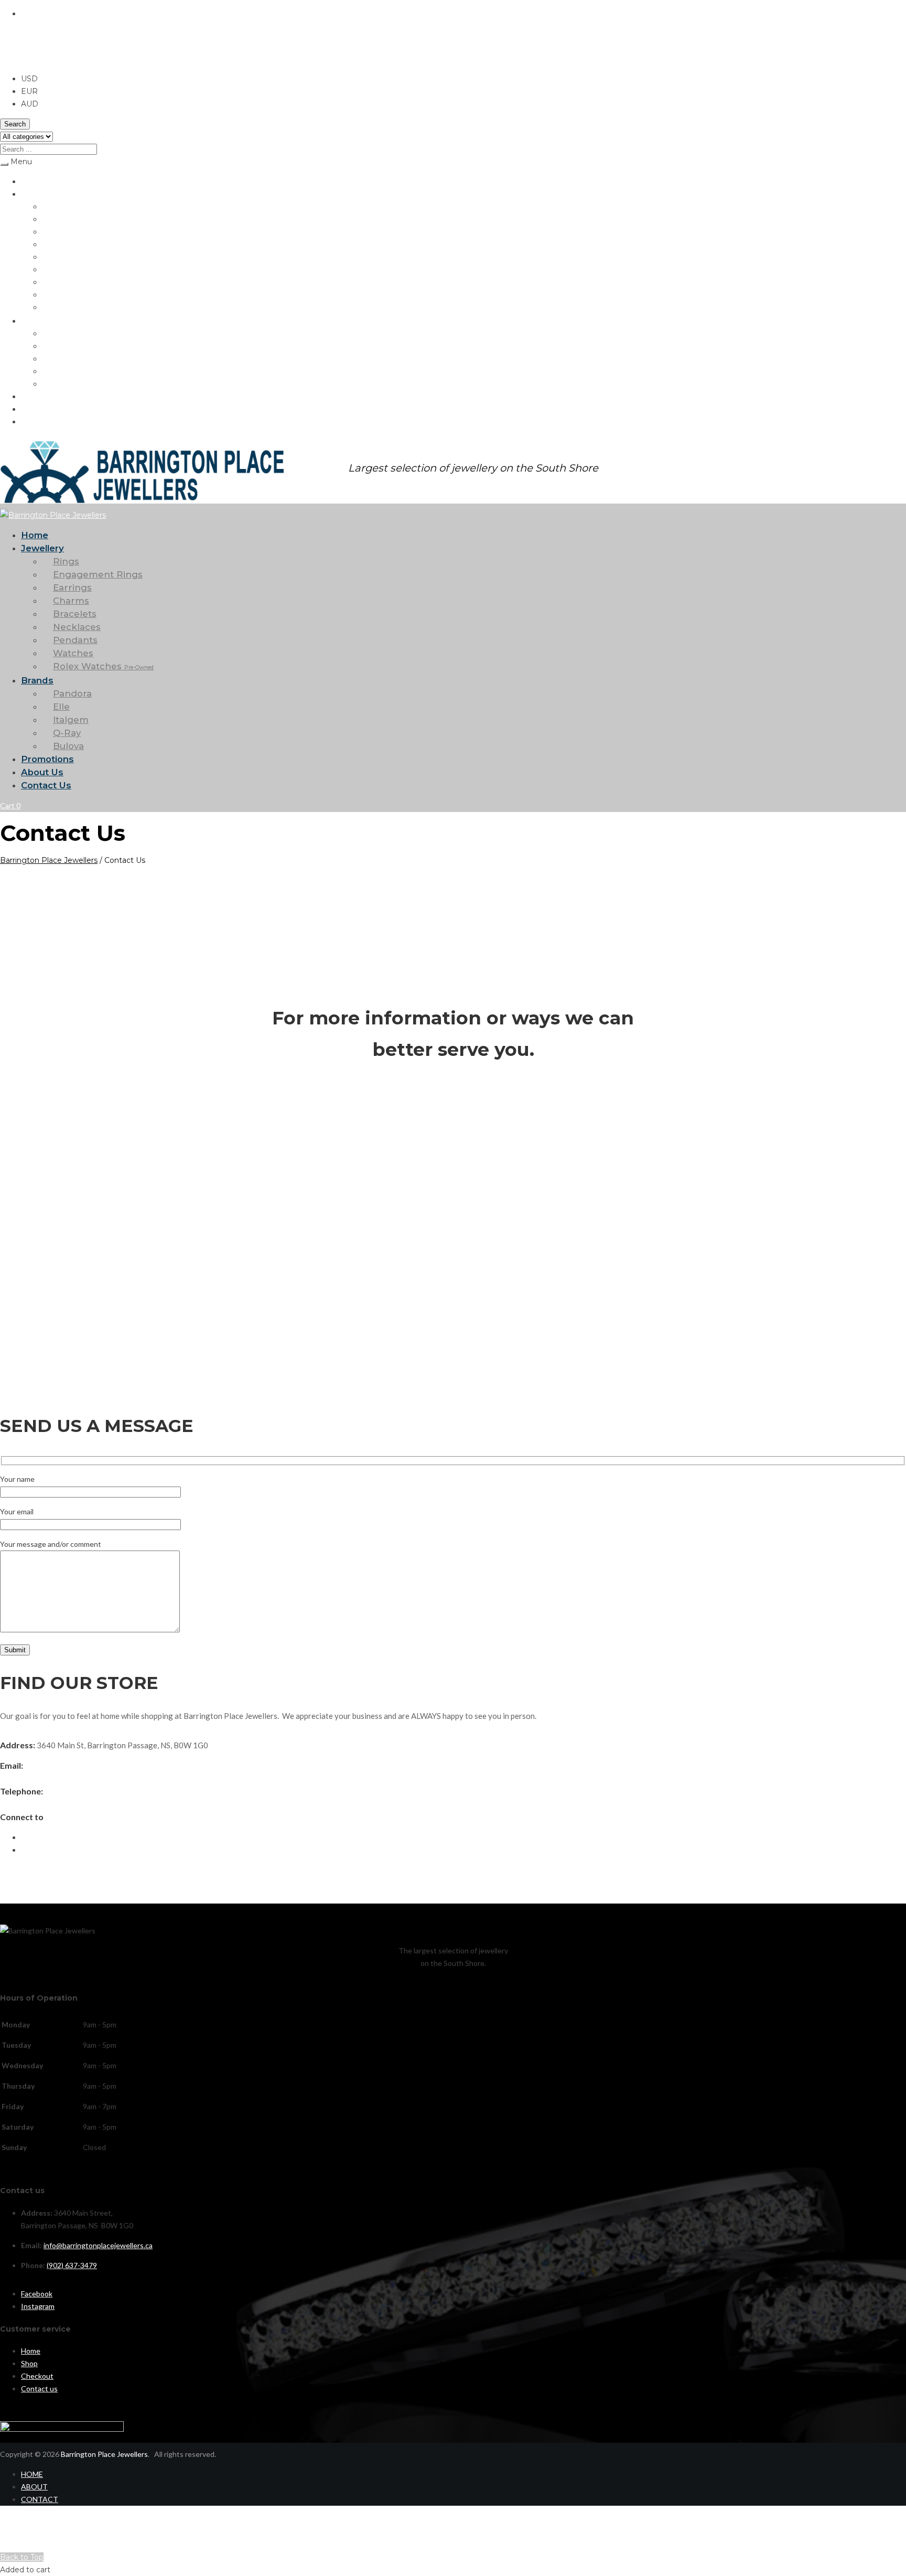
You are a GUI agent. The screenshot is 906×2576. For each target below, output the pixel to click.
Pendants (58, 282)
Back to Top (22, 2557)
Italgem (55, 359)
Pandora (56, 333)
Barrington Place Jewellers (49, 860)
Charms (55, 244)
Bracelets (58, 257)
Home (31, 181)
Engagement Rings (73, 219)
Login (9, 2544)
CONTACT (40, 2499)
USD (8, 59)
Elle (48, 346)
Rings (51, 206)
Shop (29, 2363)
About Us (37, 409)
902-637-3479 (71, 1791)
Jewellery (36, 194)
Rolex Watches (78, 307)
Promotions (40, 396)
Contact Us (40, 421)
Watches (57, 295)
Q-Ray (52, 371)
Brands (33, 321)
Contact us (39, 2388)
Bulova (53, 384)
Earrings (55, 232)
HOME (32, 2474)
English (34, 14)
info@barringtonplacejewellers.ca (84, 1766)
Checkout (37, 2376)
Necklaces (59, 269)
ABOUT (34, 2487)
